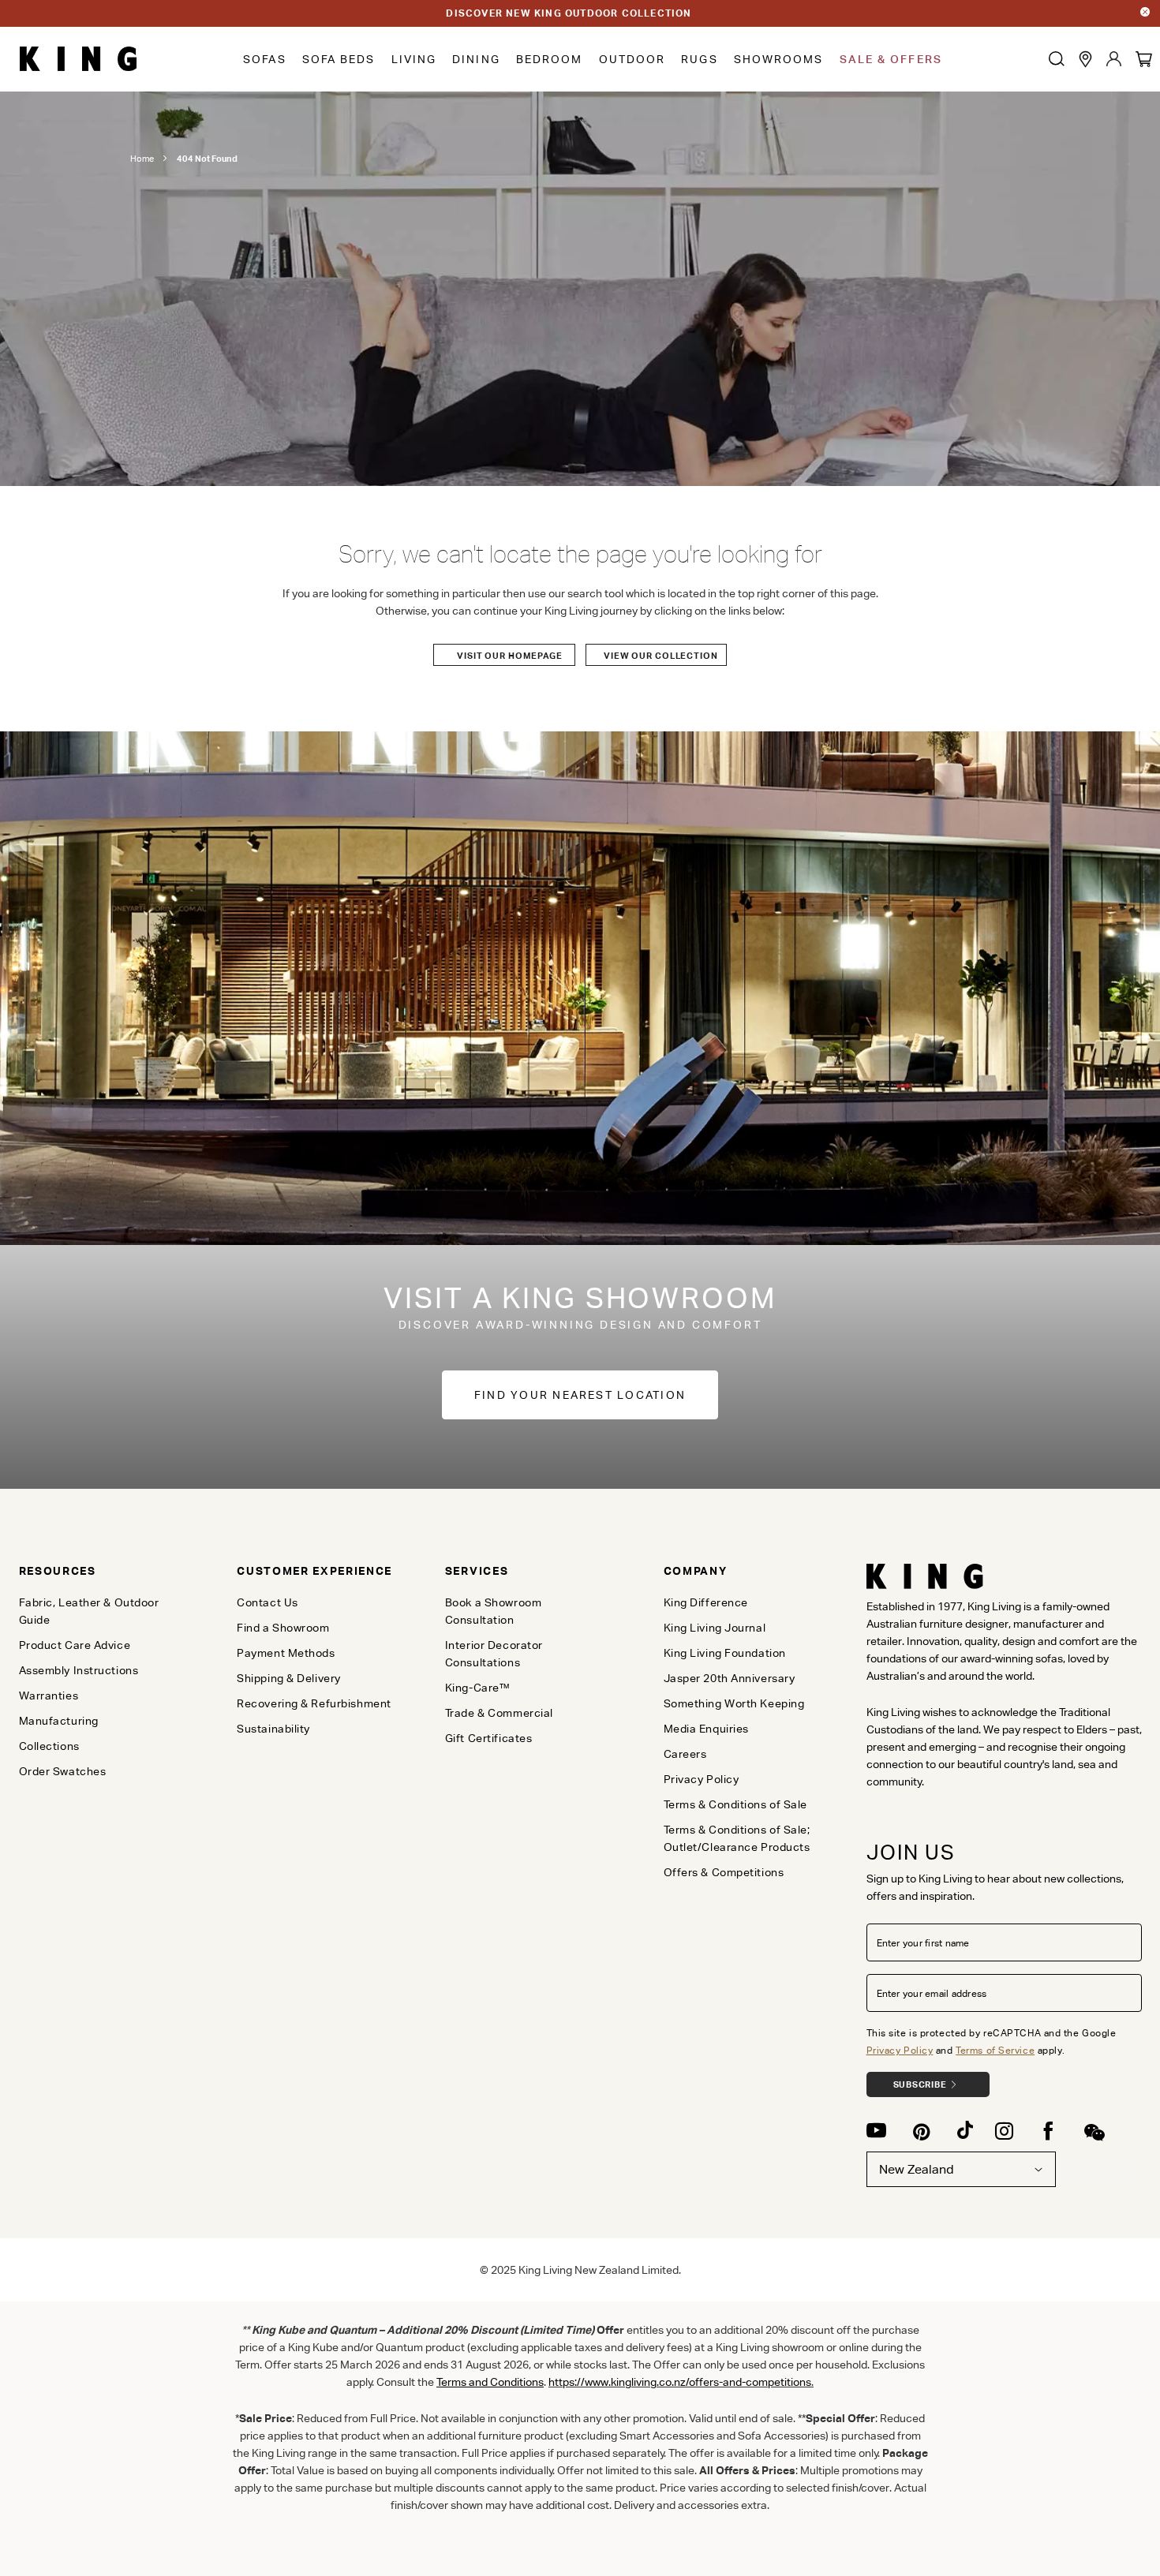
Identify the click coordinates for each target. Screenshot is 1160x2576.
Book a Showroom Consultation (493, 1611)
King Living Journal (715, 1628)
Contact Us (268, 1602)
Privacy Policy (900, 2050)
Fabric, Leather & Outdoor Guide (89, 1611)
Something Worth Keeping (734, 1703)
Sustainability (273, 1729)
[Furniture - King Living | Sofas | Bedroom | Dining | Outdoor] (78, 59)
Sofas (265, 59)
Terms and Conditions (490, 2382)
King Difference (706, 1602)
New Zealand (917, 2169)
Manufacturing (59, 1721)
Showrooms (779, 59)
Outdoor (632, 59)
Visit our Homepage (510, 656)
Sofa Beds (339, 59)
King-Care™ (478, 1688)
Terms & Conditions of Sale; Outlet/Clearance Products (737, 1838)
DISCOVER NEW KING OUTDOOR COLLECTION (569, 13)
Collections (49, 1746)
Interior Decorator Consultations (494, 1654)
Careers (685, 1754)
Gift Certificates (489, 1738)
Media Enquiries (706, 1729)
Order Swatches (63, 1771)
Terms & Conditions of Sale (736, 1804)
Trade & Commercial (499, 1713)
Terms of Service (995, 2050)
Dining (476, 59)
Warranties (49, 1696)
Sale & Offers (891, 59)
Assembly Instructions (79, 1670)
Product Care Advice (75, 1645)
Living (414, 59)
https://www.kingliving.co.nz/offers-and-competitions (680, 2382)
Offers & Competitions (724, 1872)
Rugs (699, 59)
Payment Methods (286, 1653)
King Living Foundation (725, 1653)
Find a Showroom (283, 1628)
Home (142, 159)
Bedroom (550, 59)
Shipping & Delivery (289, 1678)
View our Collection (661, 656)
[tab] (102, 1571)
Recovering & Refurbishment (314, 1703)
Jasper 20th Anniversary (730, 1678)
